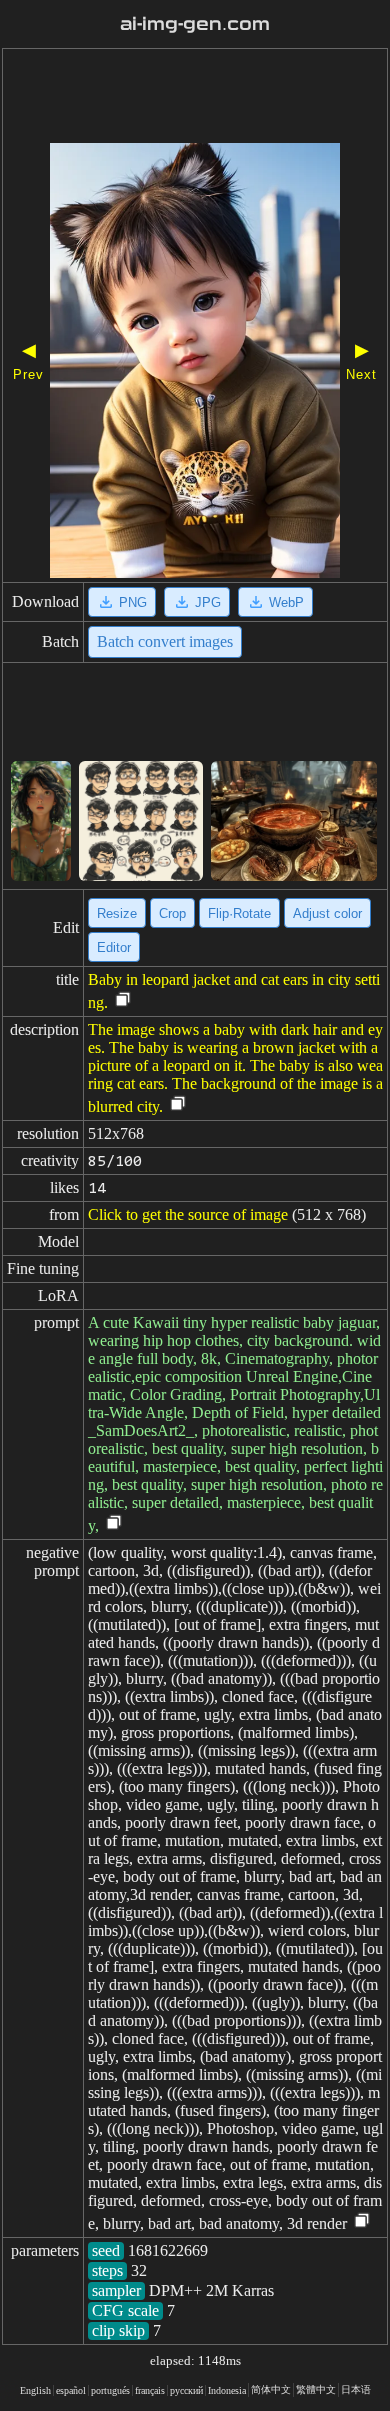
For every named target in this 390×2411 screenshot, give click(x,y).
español (71, 2390)
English (35, 2390)
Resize (117, 913)
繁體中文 (316, 2389)
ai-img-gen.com (195, 24)
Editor (114, 947)
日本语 (356, 2389)
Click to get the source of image (188, 1214)
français (150, 2390)
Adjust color (327, 913)
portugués (110, 2390)
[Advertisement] (195, 98)
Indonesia (227, 2390)
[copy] (123, 1000)
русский (186, 2390)
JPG (208, 602)
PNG (133, 602)
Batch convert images (165, 641)
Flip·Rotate (239, 913)
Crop (172, 913)
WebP (286, 602)
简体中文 (271, 2389)
